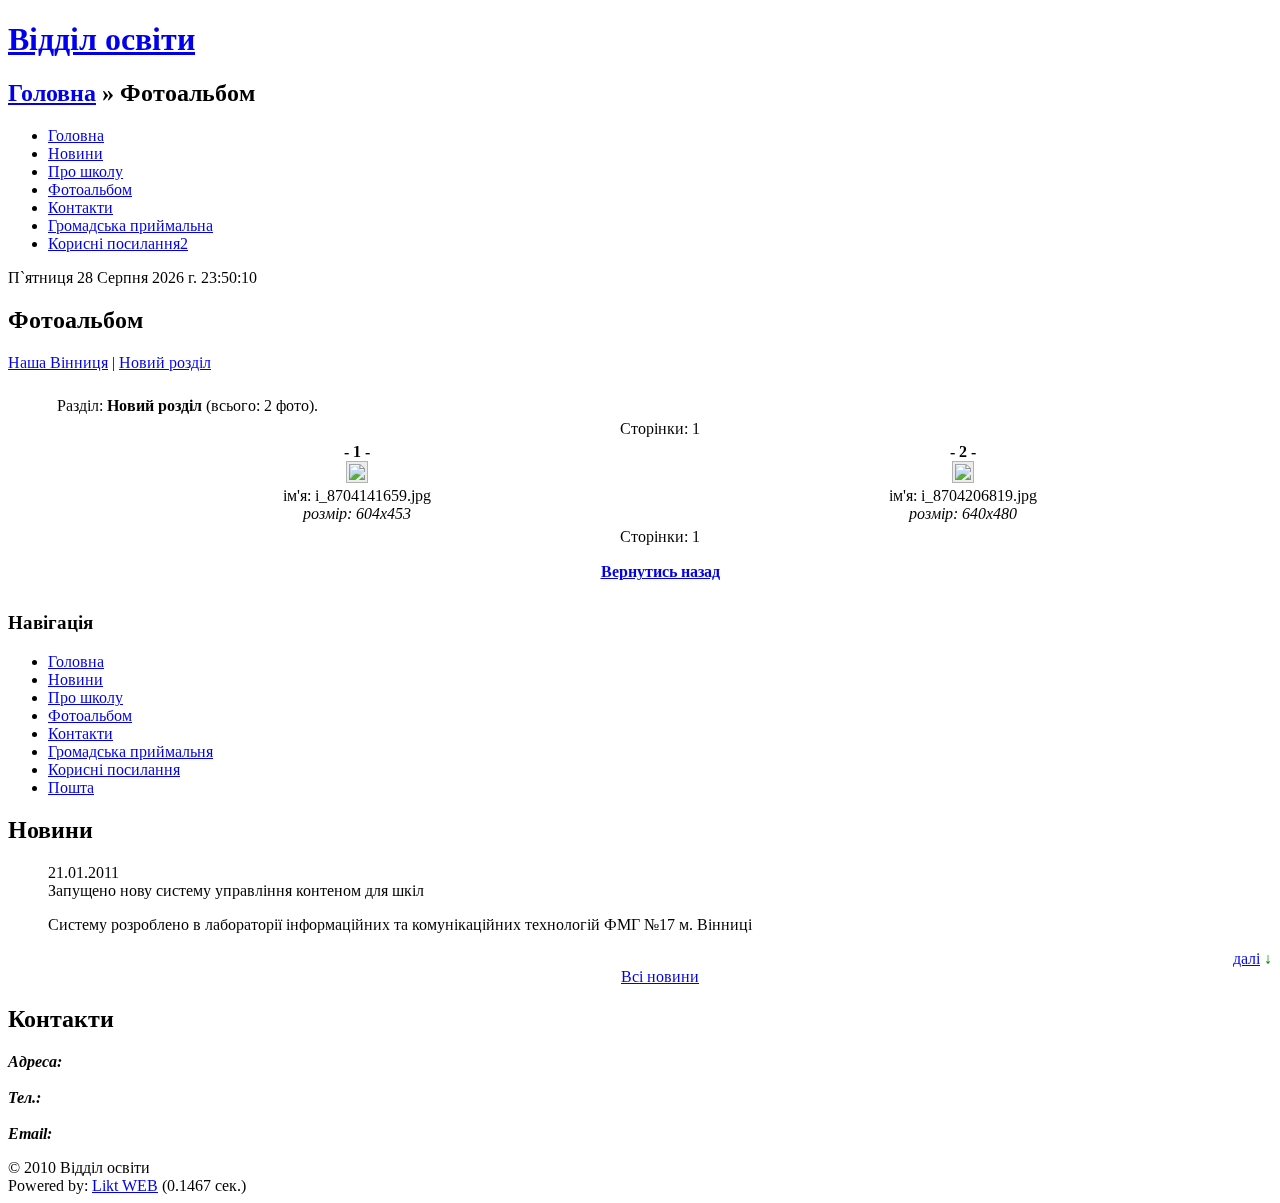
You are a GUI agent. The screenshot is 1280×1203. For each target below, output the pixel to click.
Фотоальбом (90, 189)
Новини (75, 153)
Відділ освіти (101, 39)
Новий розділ (165, 362)
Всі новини (660, 976)
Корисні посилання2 (118, 243)
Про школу (85, 171)
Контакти (80, 207)
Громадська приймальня (130, 751)
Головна (52, 93)
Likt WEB (125, 1185)
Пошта (71, 787)
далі (1246, 958)
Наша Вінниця (58, 362)
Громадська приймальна (130, 225)
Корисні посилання (114, 769)
